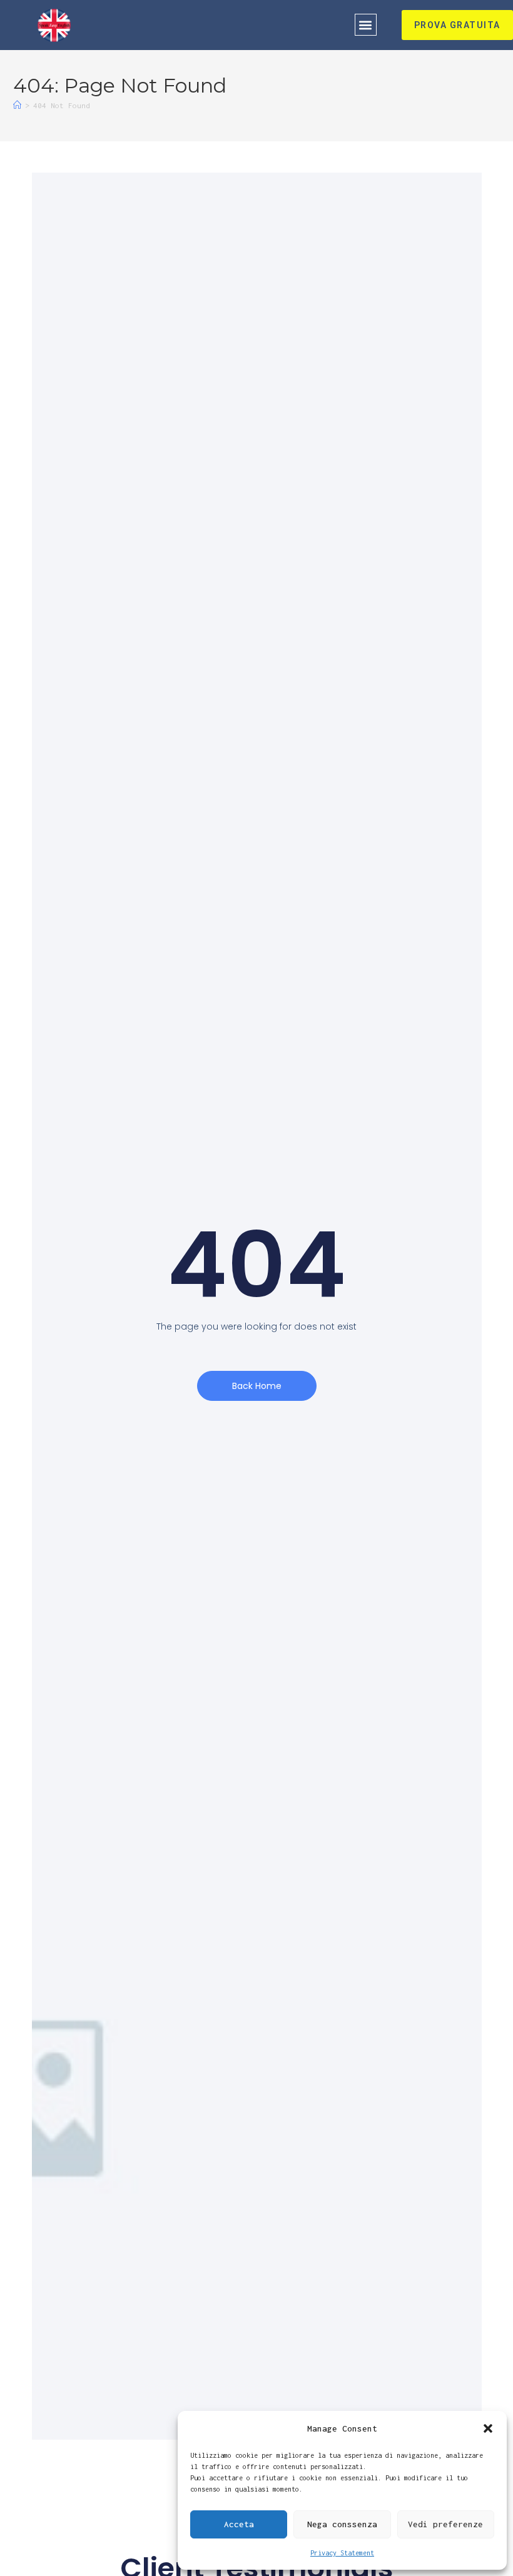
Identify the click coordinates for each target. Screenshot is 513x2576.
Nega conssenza (342, 2524)
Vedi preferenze (445, 2524)
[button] (488, 2428)
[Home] (17, 105)
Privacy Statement (342, 2553)
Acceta (239, 2524)
